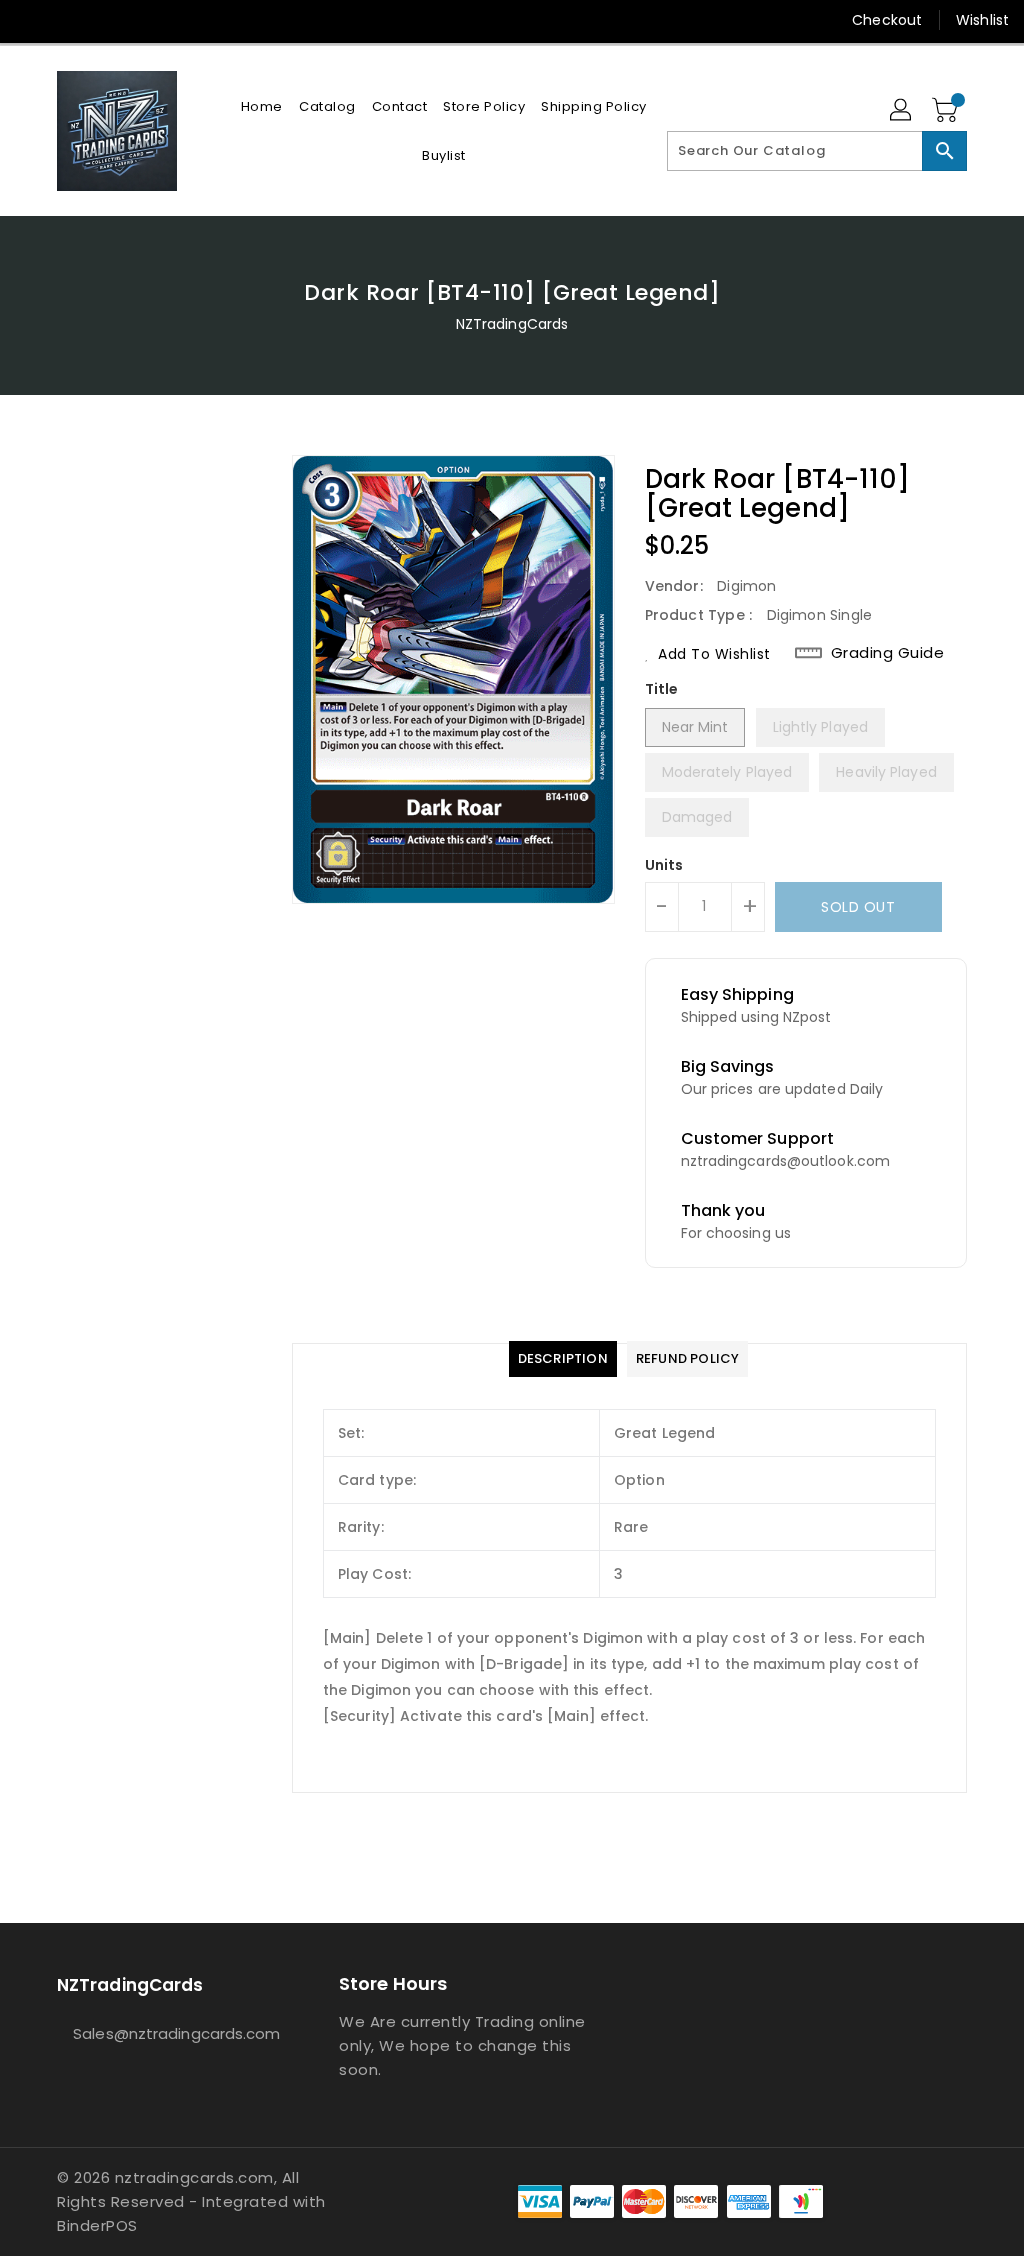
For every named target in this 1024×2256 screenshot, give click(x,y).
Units (664, 865)
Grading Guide (888, 653)
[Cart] (947, 111)
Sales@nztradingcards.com (161, 2033)
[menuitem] (262, 106)
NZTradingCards (512, 324)
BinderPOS (97, 2225)
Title (662, 689)
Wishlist (982, 20)
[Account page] (902, 111)
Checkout (887, 20)
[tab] (563, 1359)
